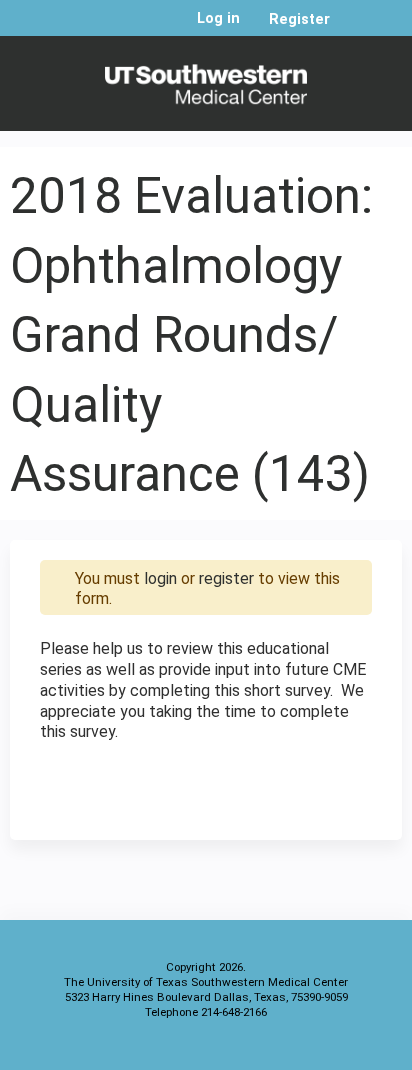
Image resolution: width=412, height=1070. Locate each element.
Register (299, 19)
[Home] (206, 78)
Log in (218, 19)
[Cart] (353, 29)
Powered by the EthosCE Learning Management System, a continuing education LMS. (331, 1050)
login (160, 578)
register (226, 578)
